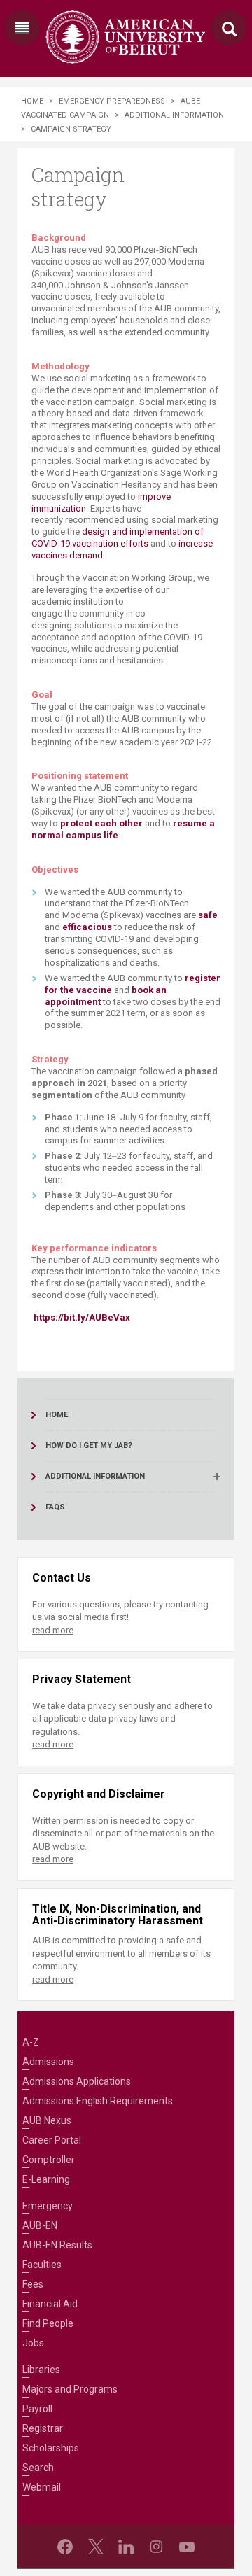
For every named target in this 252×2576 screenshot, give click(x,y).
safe (208, 915)
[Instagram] (156, 2547)
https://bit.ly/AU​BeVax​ (82, 1317)
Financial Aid (50, 2304)
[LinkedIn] (126, 2547)
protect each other (101, 823)
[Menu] (22, 28)
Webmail (42, 2487)
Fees (33, 2284)
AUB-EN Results (57, 2245)
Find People (48, 2323)
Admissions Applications (77, 2081)
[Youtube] (187, 2547)
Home (32, 101)
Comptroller (49, 2160)
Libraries (41, 2370)
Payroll (37, 2409)
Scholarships (51, 2448)
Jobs (33, 2343)
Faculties (42, 2265)
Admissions (48, 2062)
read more (53, 1630)
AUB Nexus (47, 2120)
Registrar (43, 2428)
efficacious (87, 927)
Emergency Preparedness (112, 101)
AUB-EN (40, 2225)
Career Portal (52, 2140)
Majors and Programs (70, 2389)
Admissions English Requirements (98, 2101)
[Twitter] (96, 2547)
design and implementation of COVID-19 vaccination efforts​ (118, 537)
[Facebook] (65, 2547)
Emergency (48, 2206)
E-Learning (46, 2179)
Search (38, 2468)
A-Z (31, 2042)
